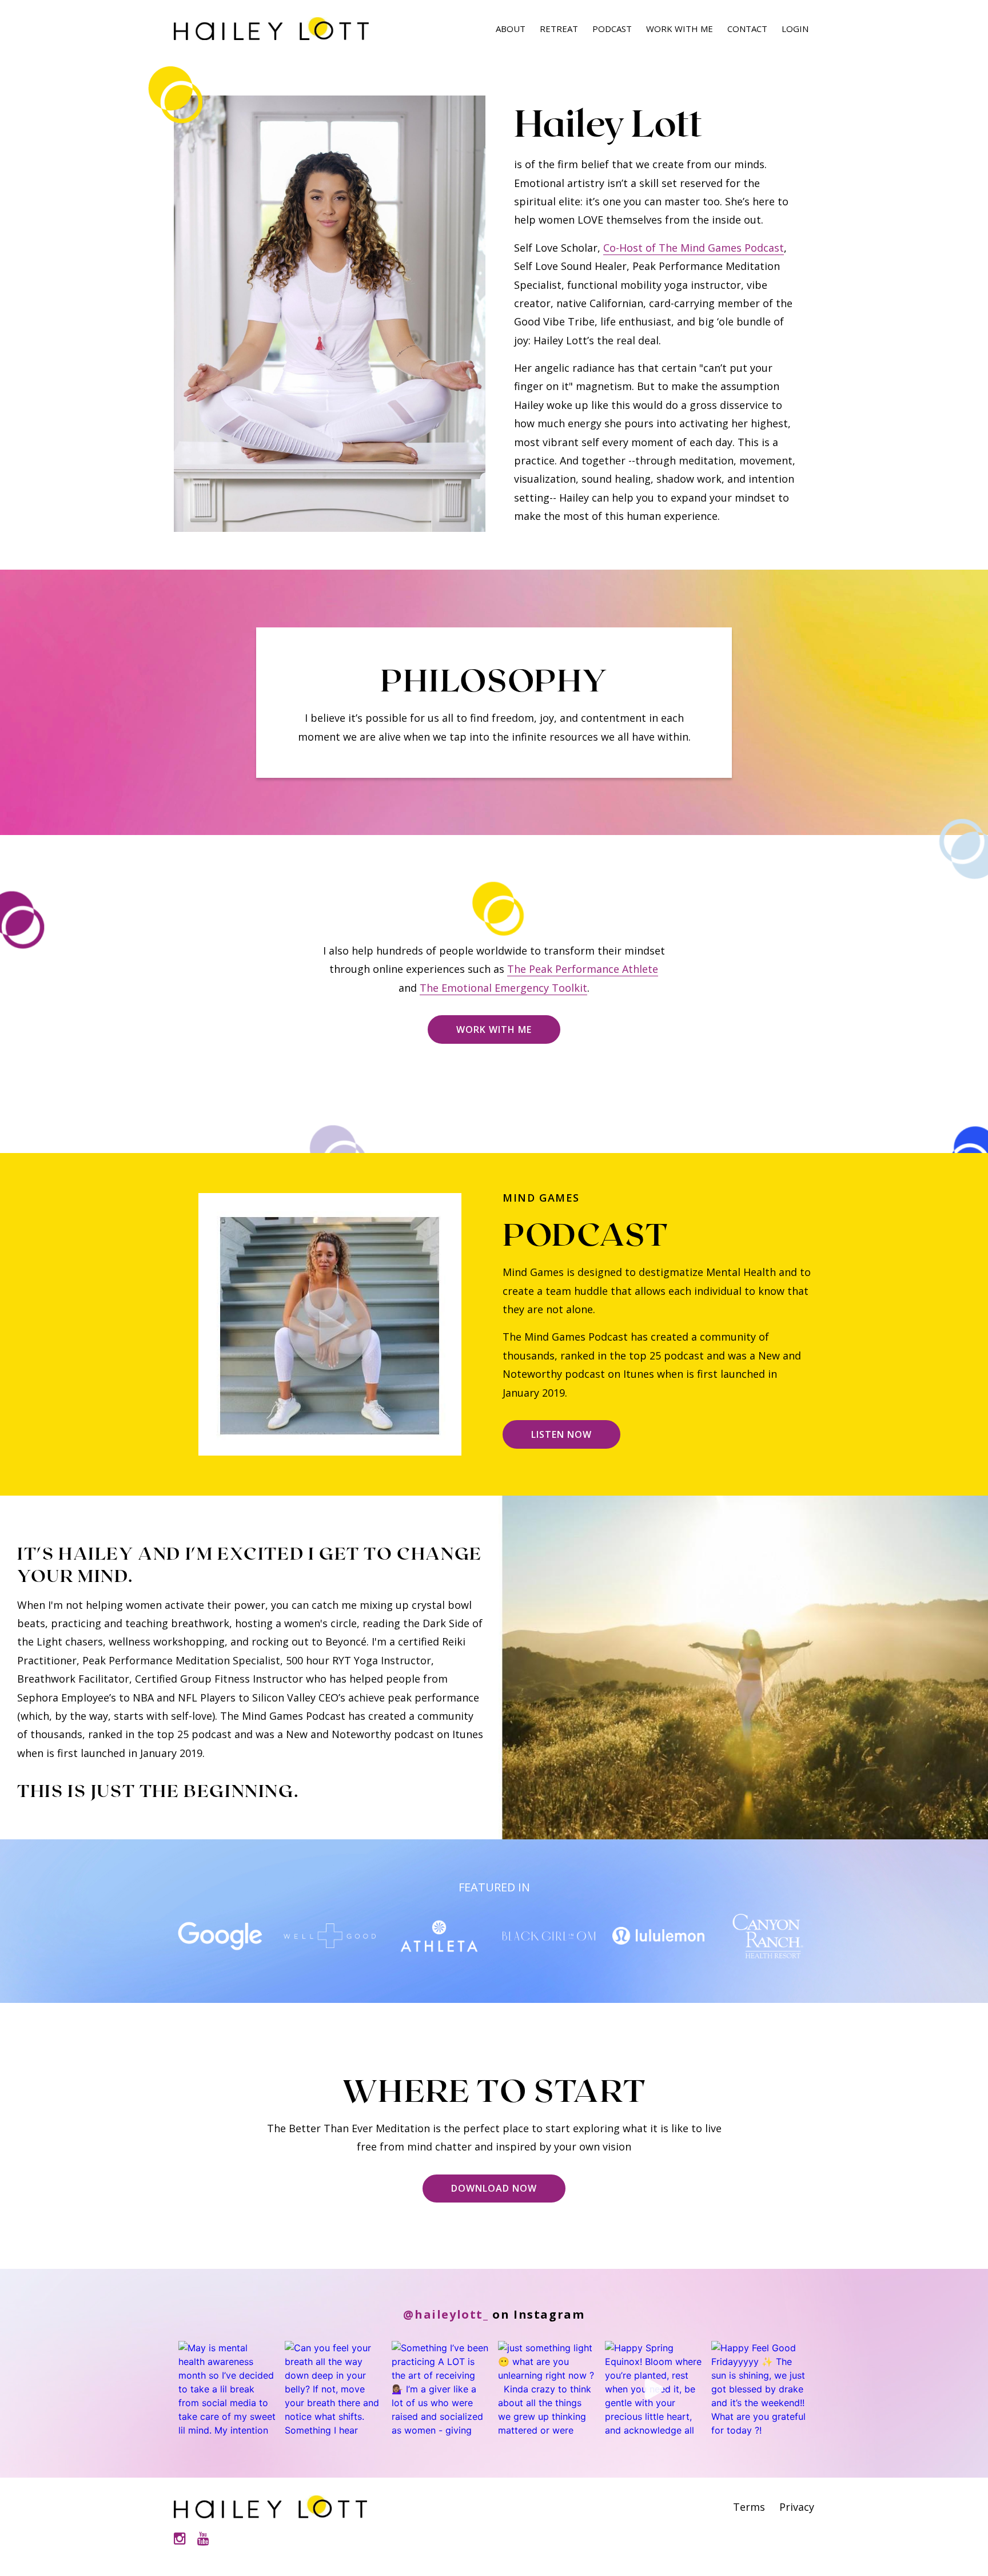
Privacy (797, 2507)
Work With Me (680, 29)
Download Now (494, 2188)
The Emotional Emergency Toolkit (503, 988)
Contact (747, 29)
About (511, 29)
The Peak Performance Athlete (583, 969)
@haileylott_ (446, 2314)
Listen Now (561, 1434)
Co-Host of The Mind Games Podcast (694, 248)
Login (795, 29)
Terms (749, 2507)
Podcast (612, 29)
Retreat (559, 29)
